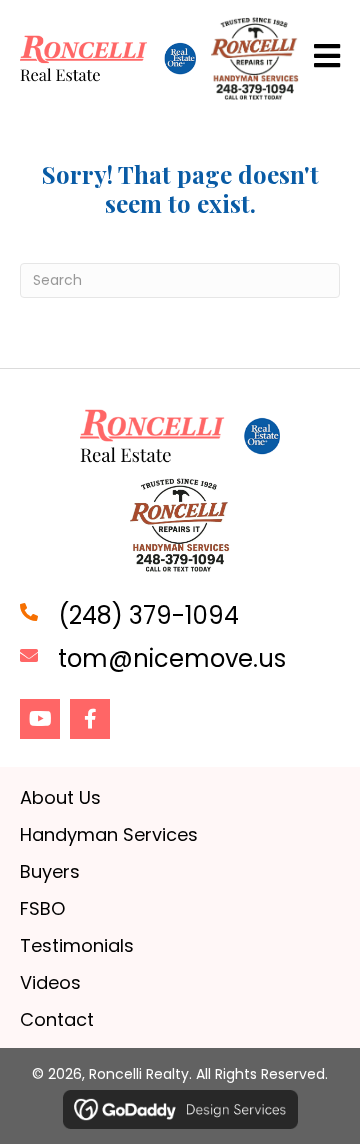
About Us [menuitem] (60, 797)
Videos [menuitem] (50, 982)
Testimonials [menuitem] (77, 945)
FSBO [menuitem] (42, 908)
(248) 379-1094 (148, 615)
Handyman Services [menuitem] (109, 834)
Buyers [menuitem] (50, 871)
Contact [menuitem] (57, 1019)
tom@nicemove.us (172, 658)
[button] (40, 719)
